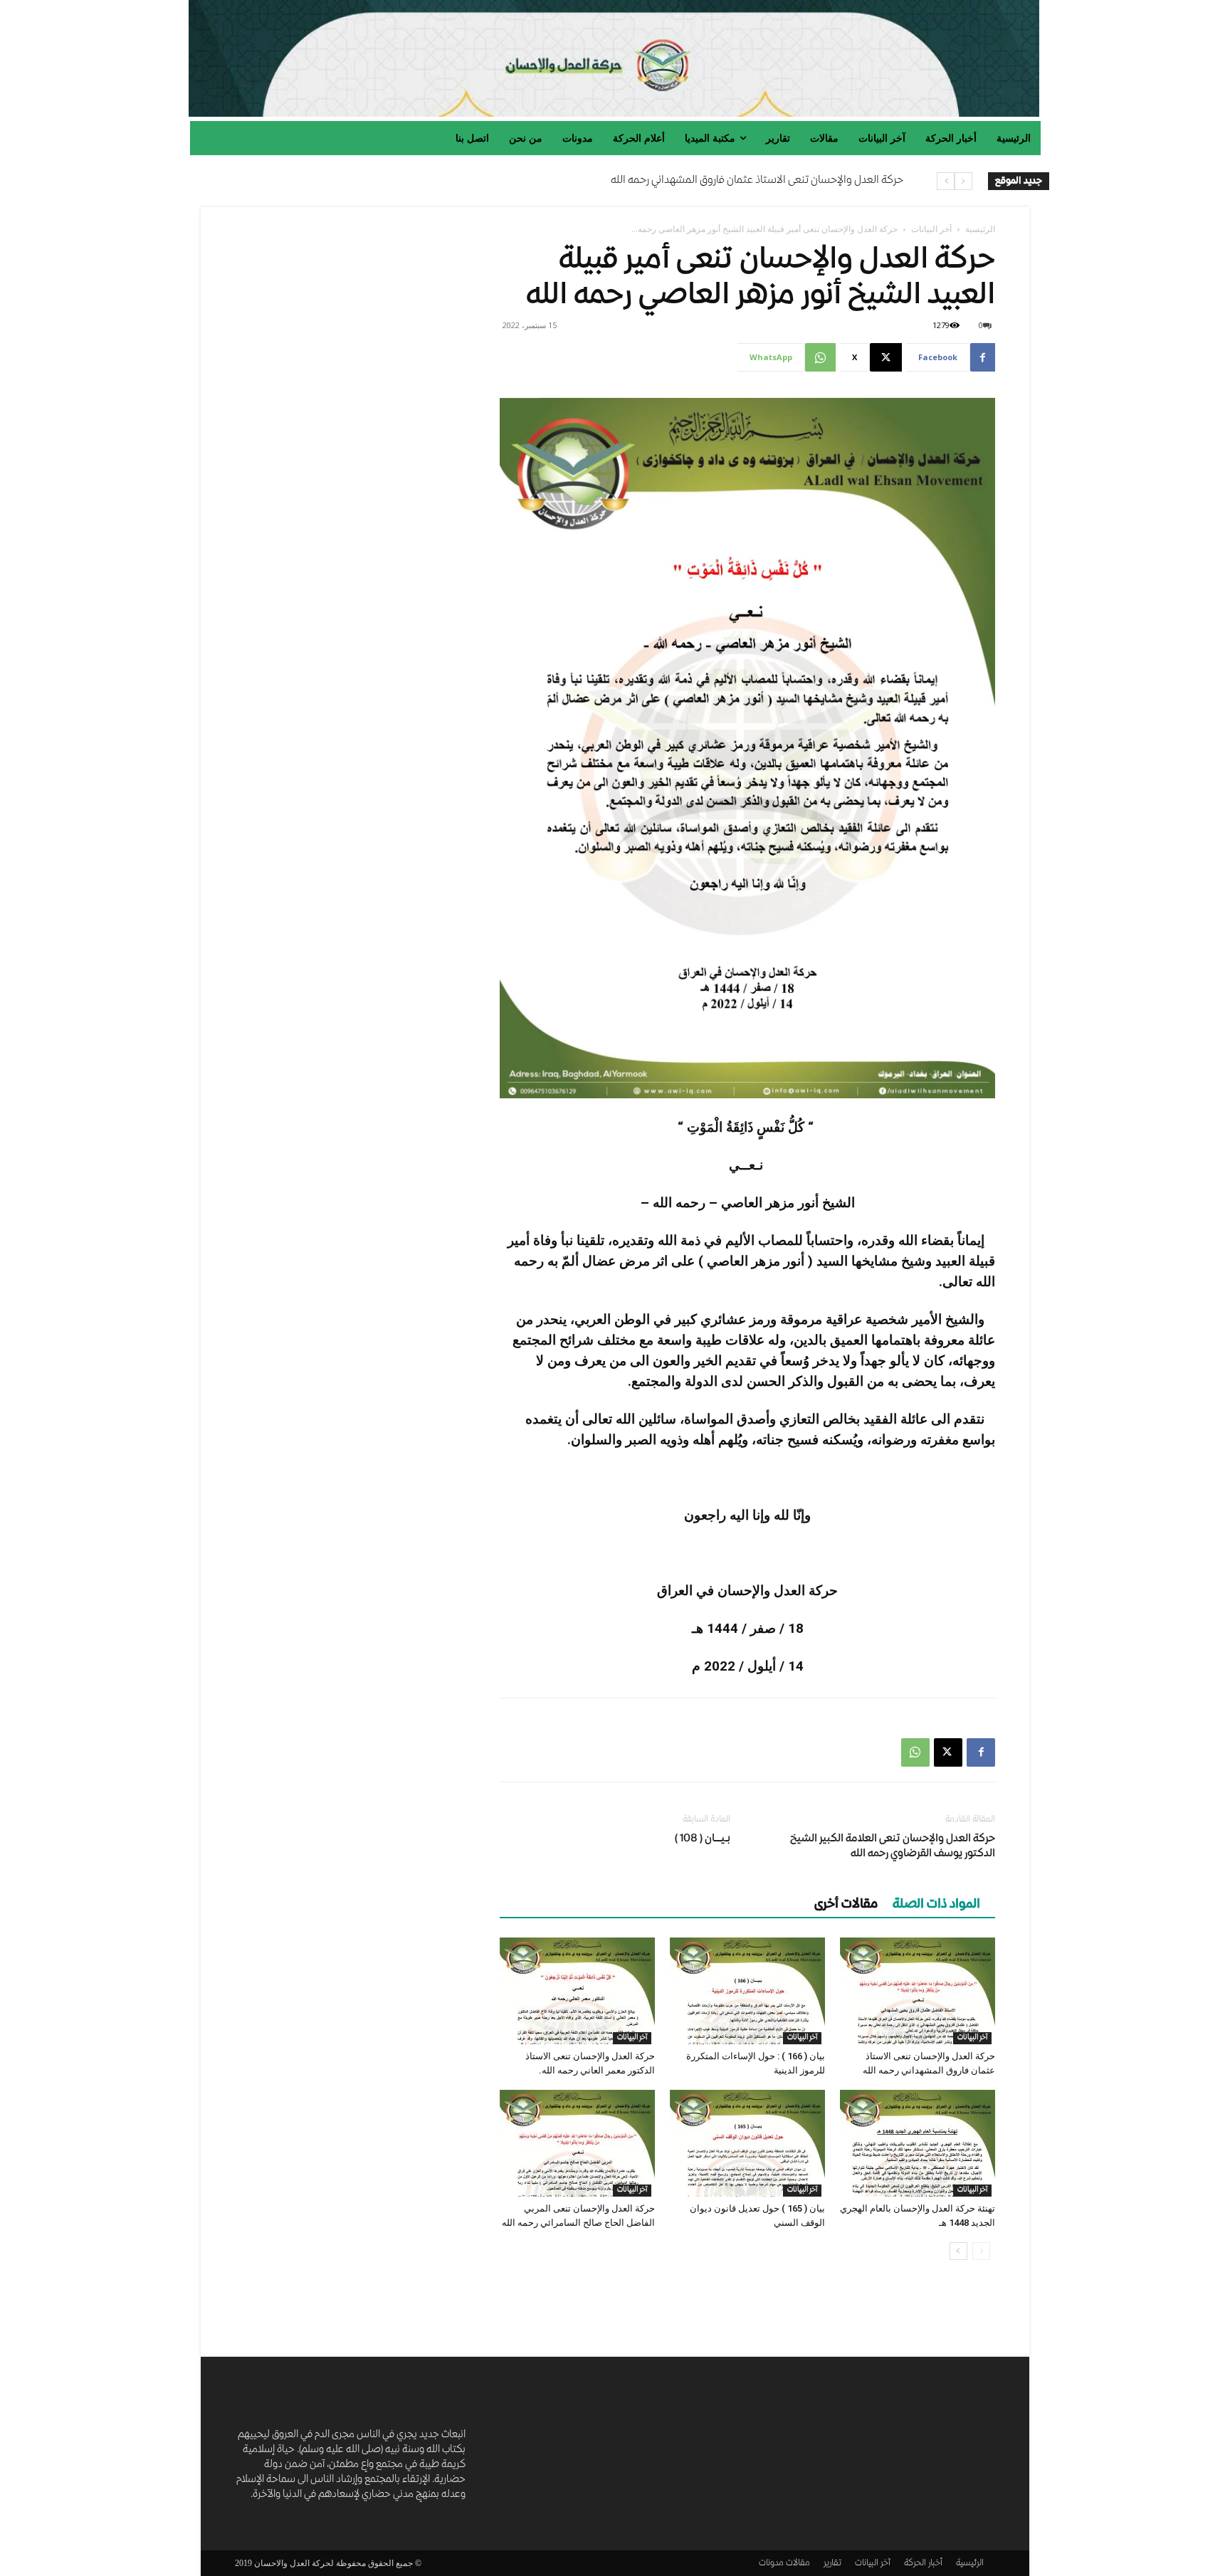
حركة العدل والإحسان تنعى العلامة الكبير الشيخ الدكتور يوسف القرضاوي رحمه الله (893, 1847)
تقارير (832, 2564)
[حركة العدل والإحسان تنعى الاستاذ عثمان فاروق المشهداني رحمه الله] (918, 1991)
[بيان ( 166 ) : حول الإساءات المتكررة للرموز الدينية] (747, 1991)
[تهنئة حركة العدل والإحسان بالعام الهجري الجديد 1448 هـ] (918, 2143)
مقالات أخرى (846, 1905)
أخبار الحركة (923, 2564)
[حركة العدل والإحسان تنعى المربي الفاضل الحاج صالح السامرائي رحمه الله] (577, 2143)
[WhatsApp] (915, 1752)
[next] (946, 181)
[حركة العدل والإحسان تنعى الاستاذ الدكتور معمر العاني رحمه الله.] (577, 1991)
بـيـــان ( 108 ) (703, 1839)
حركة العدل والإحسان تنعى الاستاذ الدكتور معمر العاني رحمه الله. (768, 181)
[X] (948, 1752)
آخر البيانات (931, 229)
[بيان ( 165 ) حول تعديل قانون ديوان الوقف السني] (747, 2143)
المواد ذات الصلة (936, 1905)
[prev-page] (981, 2251)
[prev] (963, 181)
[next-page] (958, 2251)
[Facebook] (981, 1752)
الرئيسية (980, 229)
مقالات (798, 2564)
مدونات (771, 2564)
